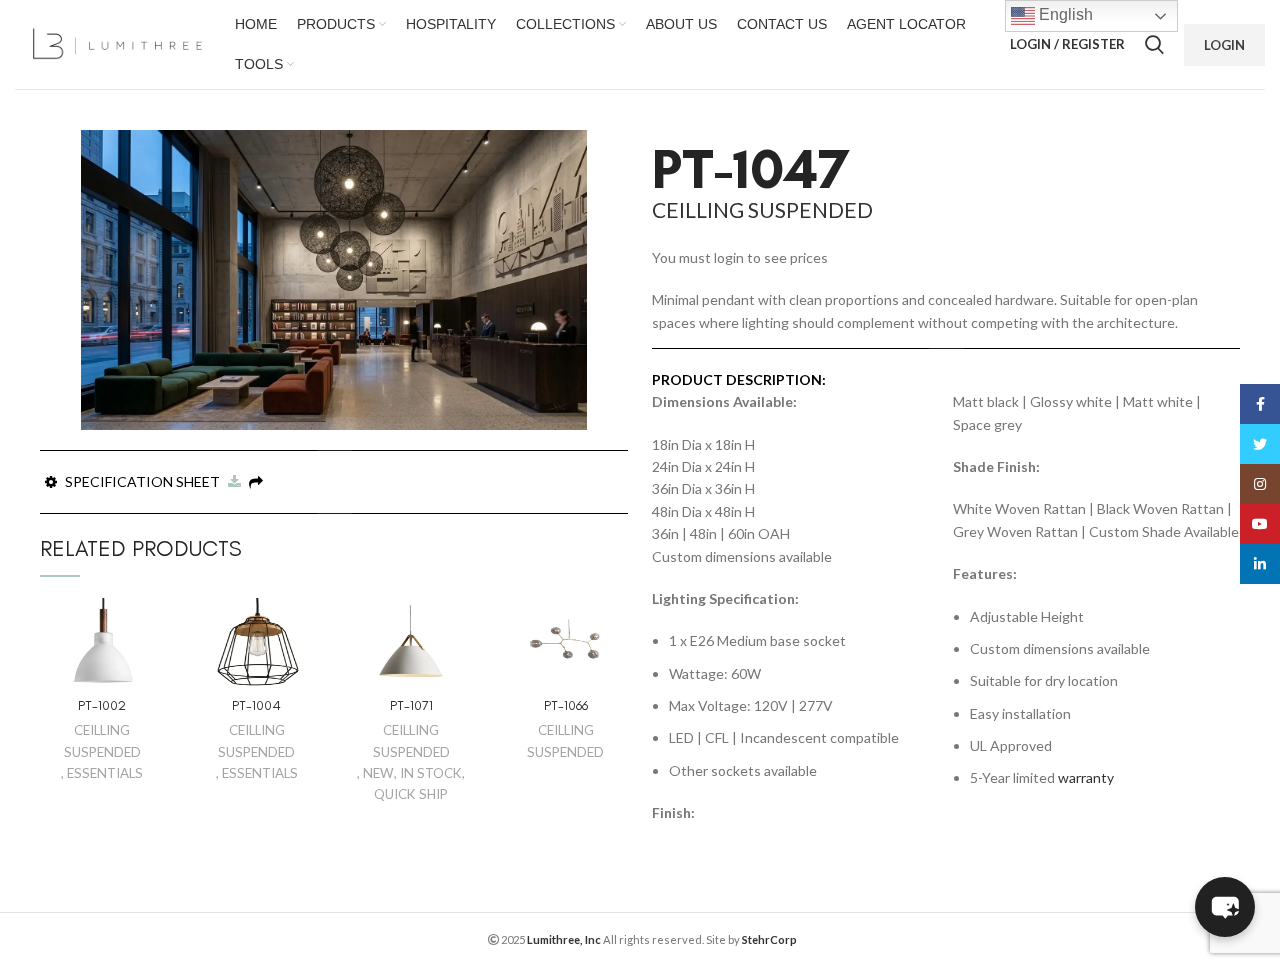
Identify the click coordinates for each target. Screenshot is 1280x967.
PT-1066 (566, 705)
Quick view (150, 630)
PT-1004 (256, 705)
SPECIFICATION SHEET (144, 481)
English (1064, 14)
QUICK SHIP (411, 794)
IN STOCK (431, 773)
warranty (1086, 777)
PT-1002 (102, 705)
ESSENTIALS (105, 773)
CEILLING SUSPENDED (102, 740)
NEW (378, 773)
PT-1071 (411, 705)
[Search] (1154, 45)
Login (1224, 45)
